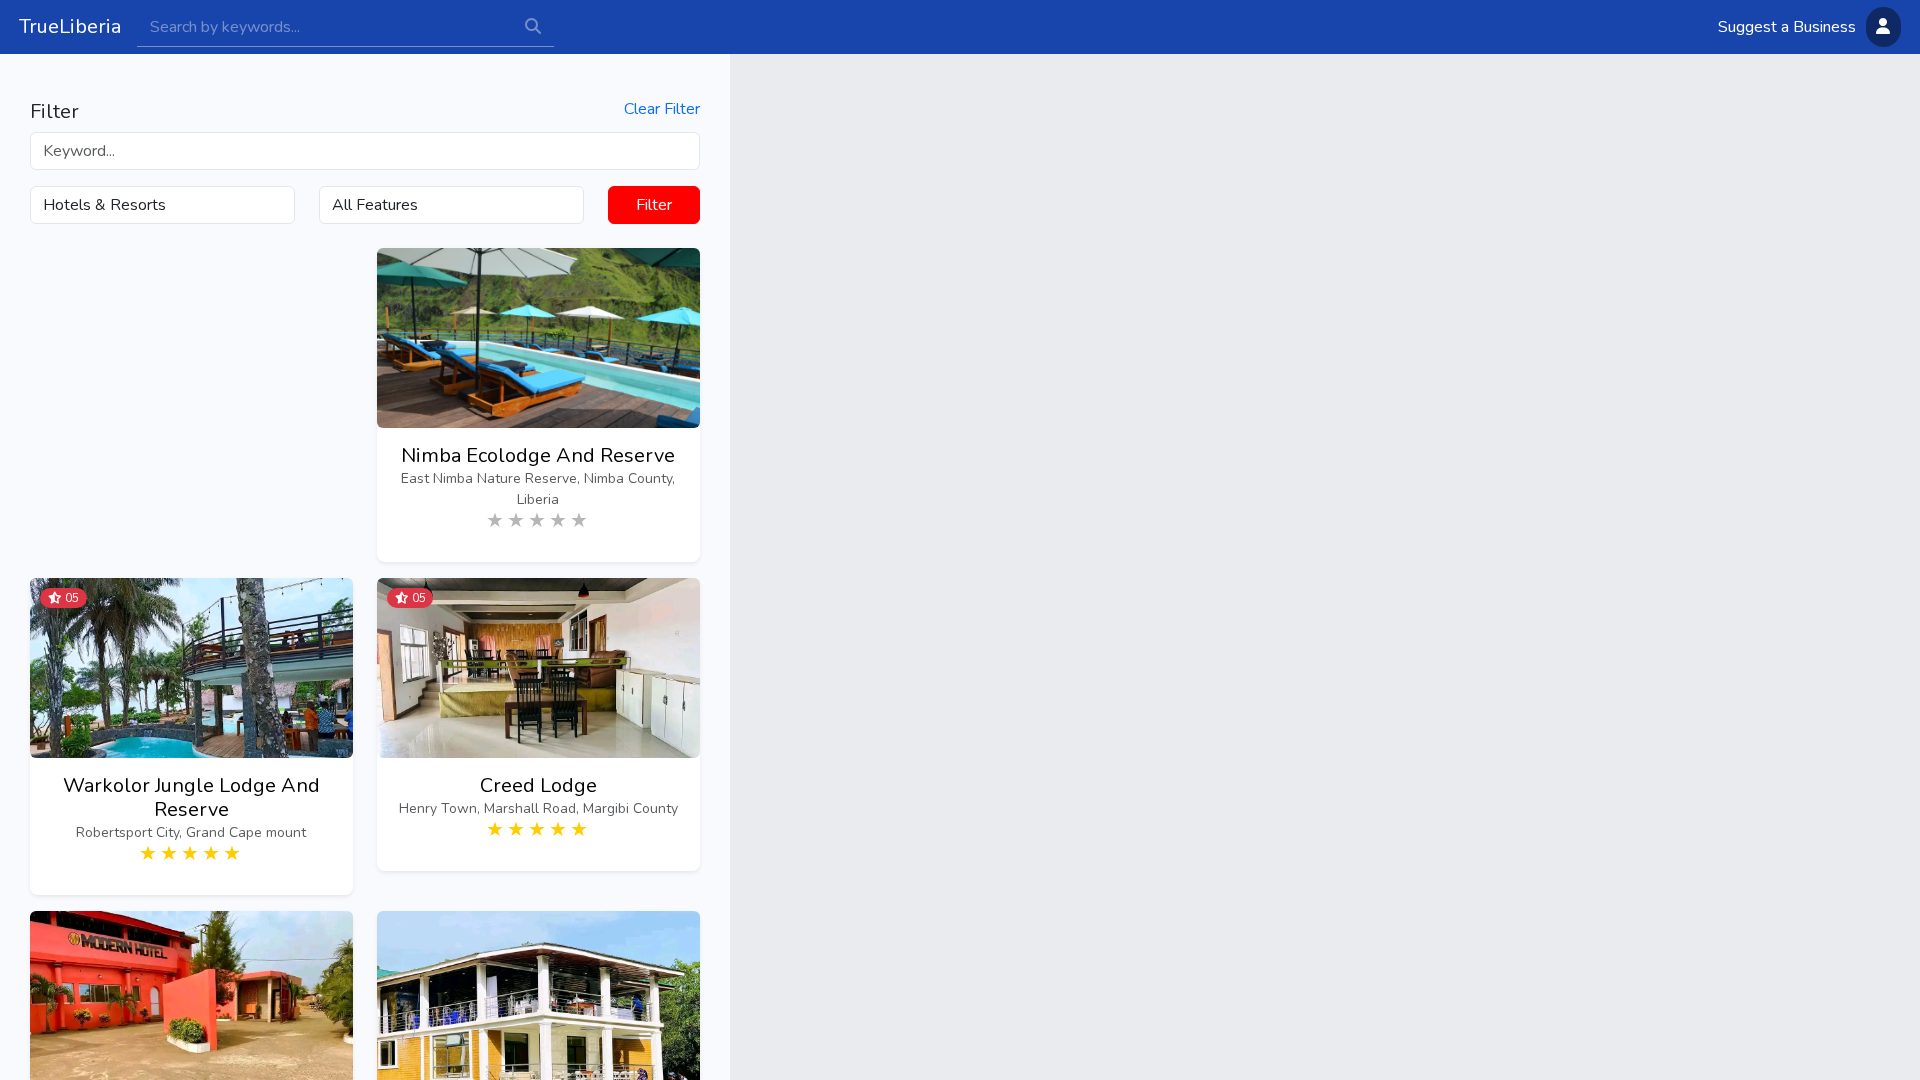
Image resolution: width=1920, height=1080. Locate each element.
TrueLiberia (70, 26)
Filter (654, 205)
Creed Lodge (538, 786)
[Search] (324, 27)
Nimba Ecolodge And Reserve (538, 456)
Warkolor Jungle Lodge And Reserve (191, 798)
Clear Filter (662, 109)
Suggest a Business (1787, 27)
